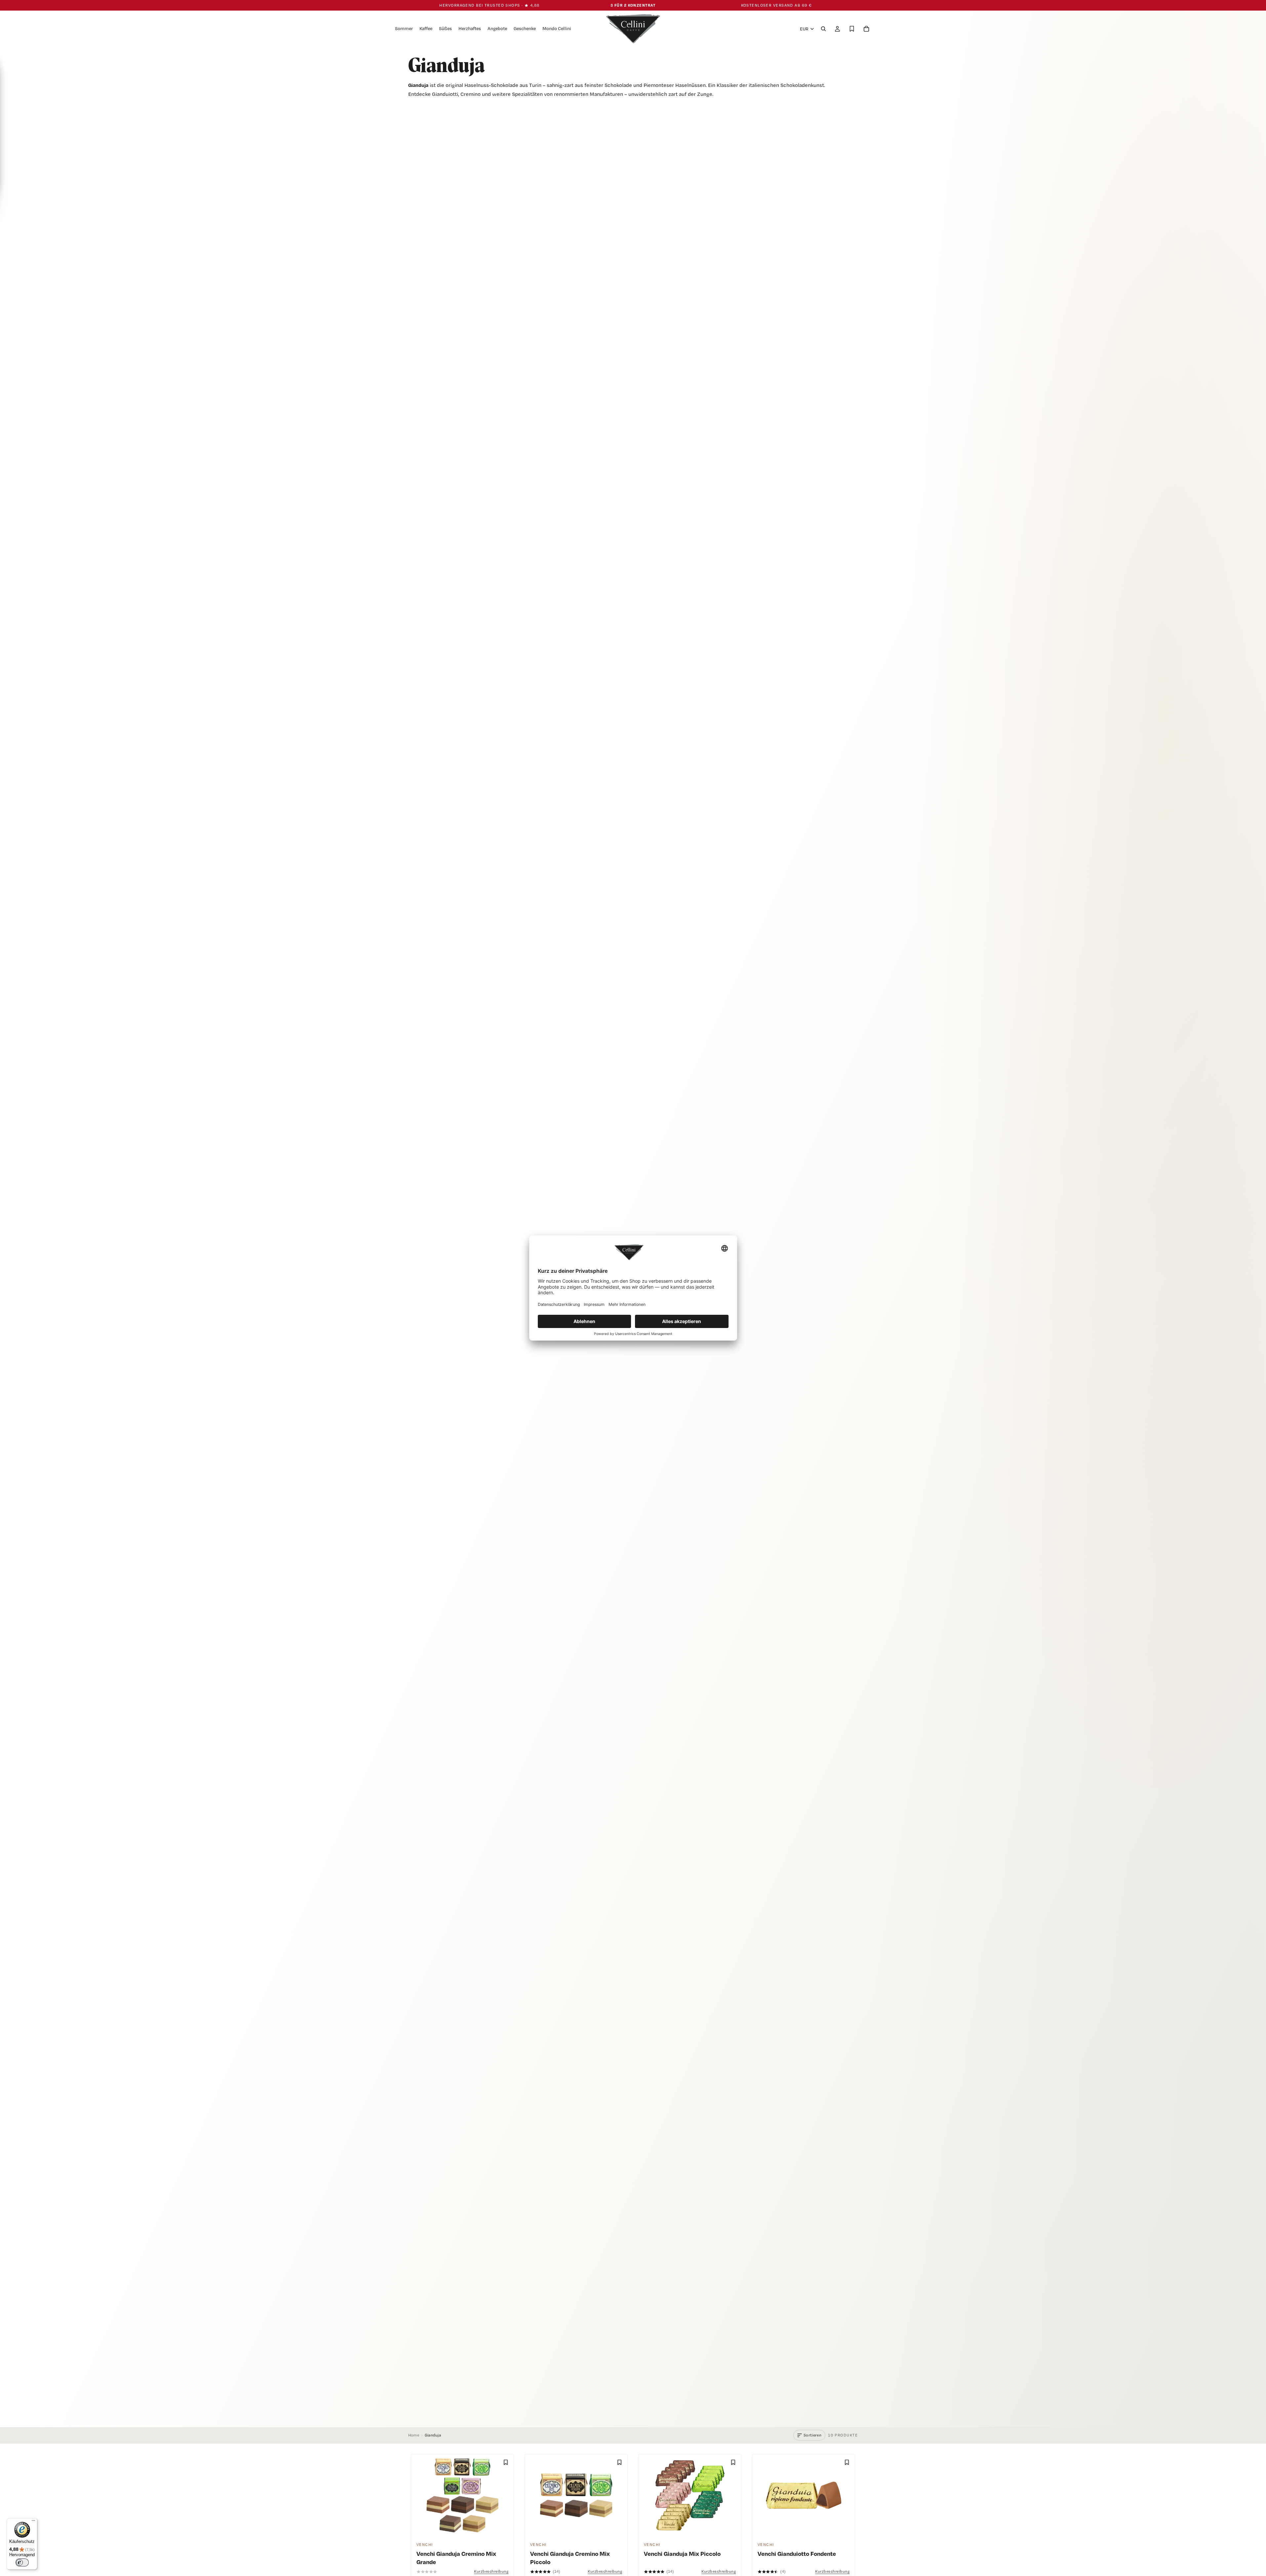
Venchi (425, 2545)
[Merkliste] (852, 29)
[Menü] (33, 2522)
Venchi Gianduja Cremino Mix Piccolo (570, 2558)
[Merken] (506, 2462)
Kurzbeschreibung (491, 2571)
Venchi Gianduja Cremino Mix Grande (456, 2558)
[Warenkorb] (866, 29)
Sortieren (812, 2435)
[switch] (22, 2562)
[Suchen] (823, 29)
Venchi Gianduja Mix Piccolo (682, 2554)
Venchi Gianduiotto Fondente (797, 2554)
